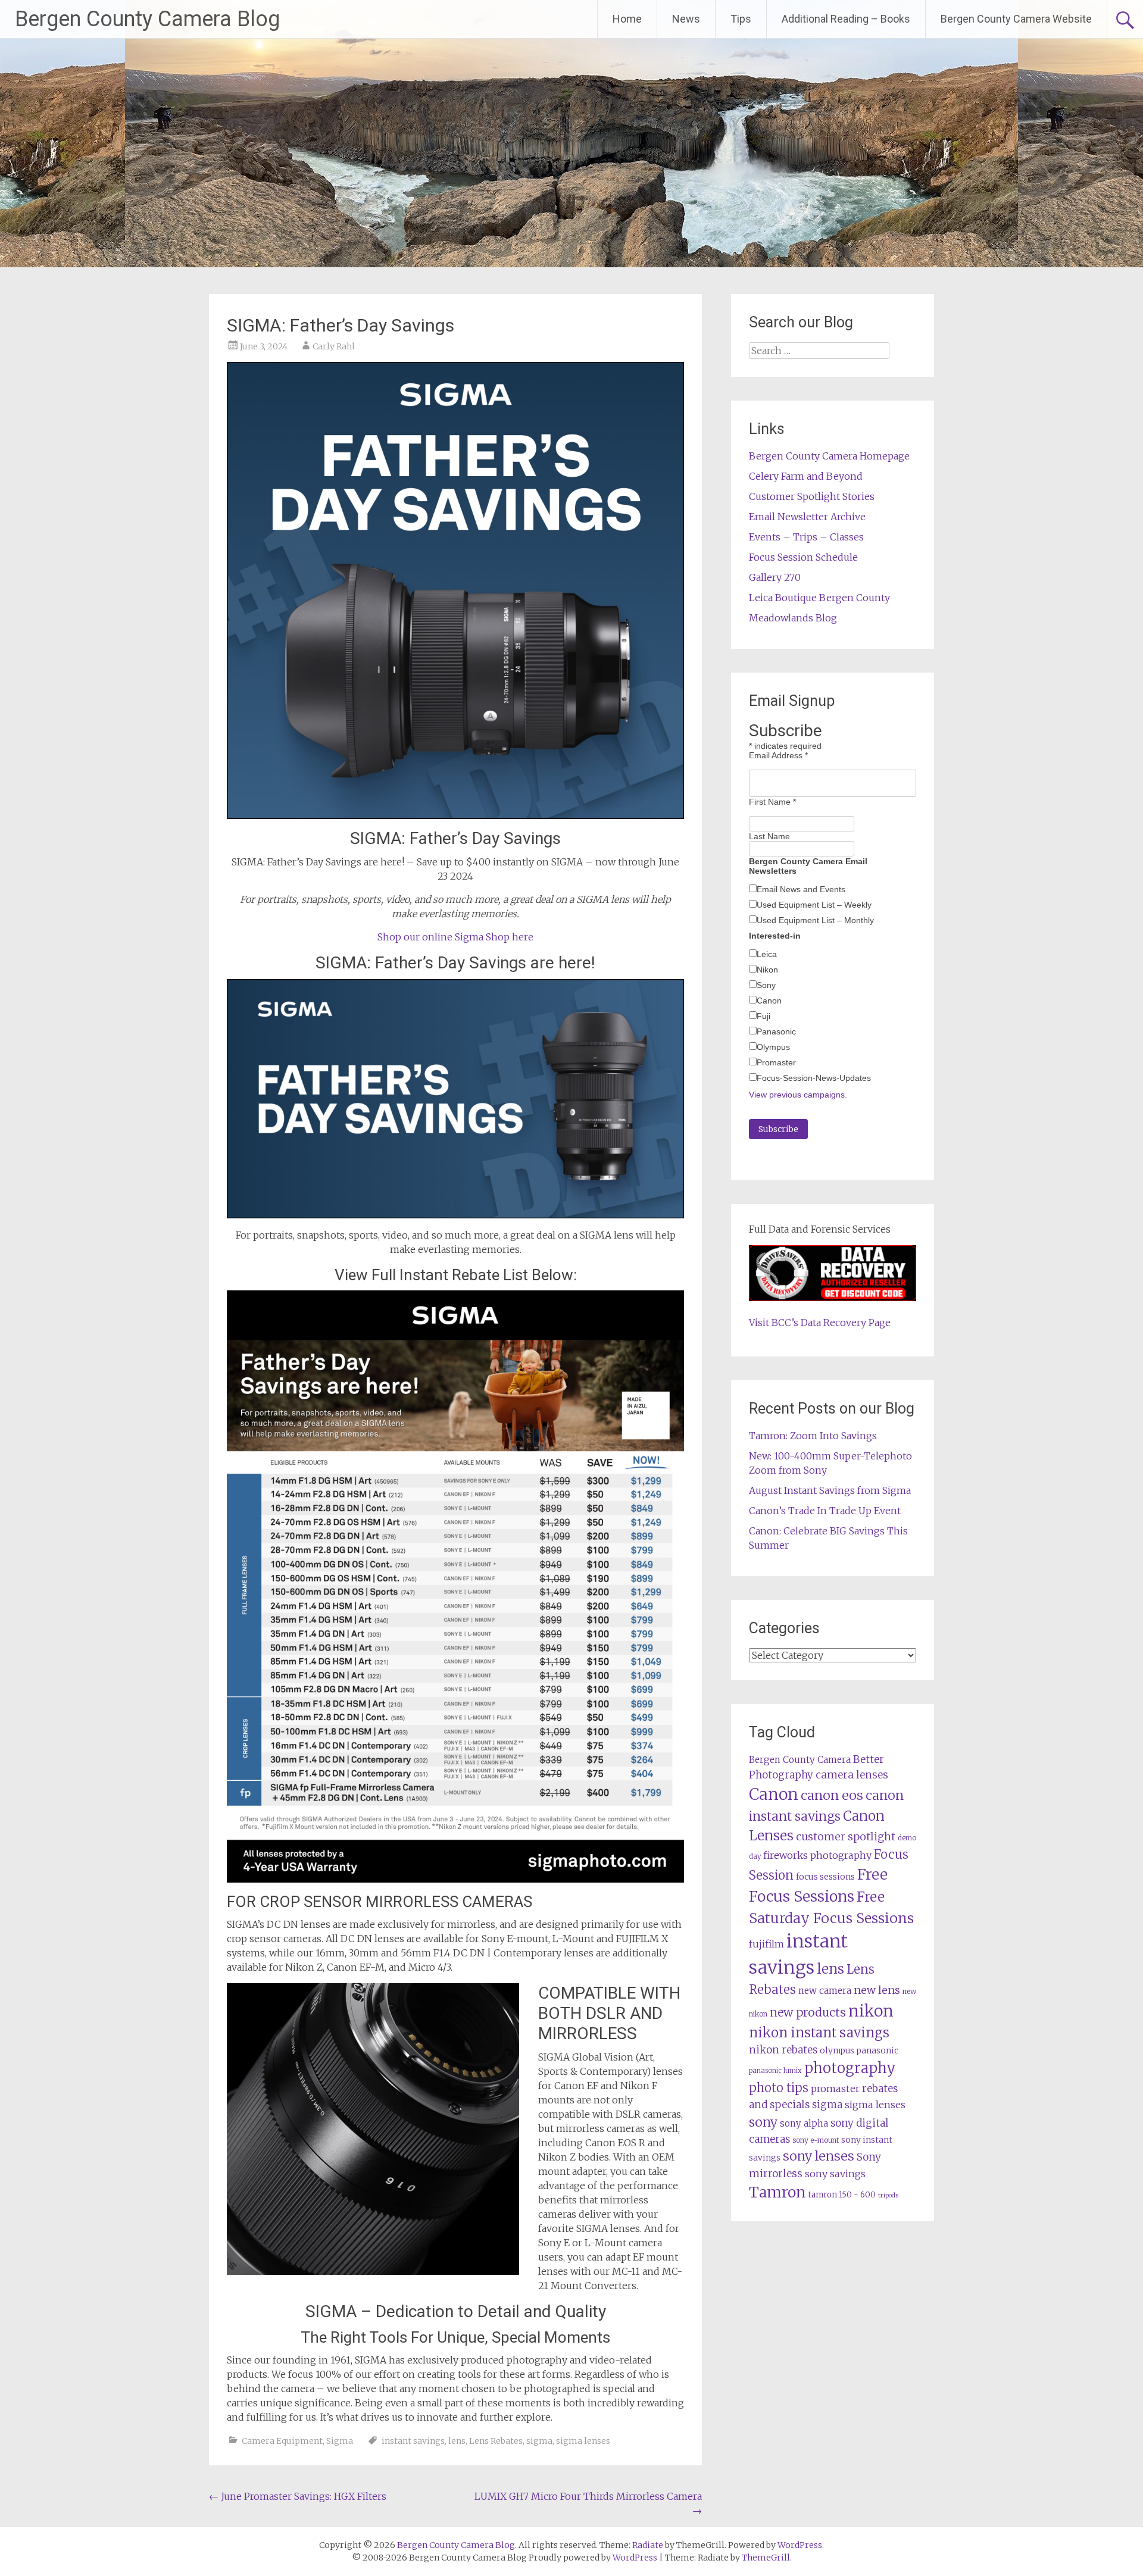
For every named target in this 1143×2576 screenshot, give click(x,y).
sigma (539, 2441)
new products (808, 2012)
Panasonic (776, 1031)
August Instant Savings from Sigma (830, 1490)
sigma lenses (583, 2441)
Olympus (773, 1047)
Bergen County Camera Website (1016, 19)
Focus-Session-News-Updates (814, 1078)
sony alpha (804, 2123)
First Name (772, 802)
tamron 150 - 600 (842, 2195)
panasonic (877, 2051)
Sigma (340, 2441)
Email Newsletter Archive (807, 517)
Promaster (776, 1062)
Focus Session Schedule (803, 557)
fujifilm (766, 1944)
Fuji (763, 1016)
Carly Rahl (334, 346)
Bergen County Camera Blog (147, 19)
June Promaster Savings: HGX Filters (298, 2496)
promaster (835, 2089)
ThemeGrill (766, 2558)
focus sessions (825, 1877)
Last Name (769, 836)
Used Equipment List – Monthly (815, 920)
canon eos (832, 1795)
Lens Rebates (496, 2441)
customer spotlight (846, 1837)
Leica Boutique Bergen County (819, 598)
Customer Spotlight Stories (812, 496)
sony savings (835, 2174)
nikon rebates (783, 2050)
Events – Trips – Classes (806, 537)
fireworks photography (817, 1855)
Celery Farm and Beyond (806, 476)
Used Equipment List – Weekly (814, 905)
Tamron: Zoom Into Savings (813, 1436)
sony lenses (819, 2156)
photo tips (779, 2088)
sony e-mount (816, 2140)
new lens (877, 1990)
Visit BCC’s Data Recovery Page (820, 1323)
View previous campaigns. (798, 1095)
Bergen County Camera (800, 1760)
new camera (825, 1991)
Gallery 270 (775, 577)
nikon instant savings (819, 2033)
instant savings (413, 2441)
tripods (888, 2195)
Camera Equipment (282, 2441)
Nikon (767, 970)
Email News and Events (801, 889)
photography (850, 2068)
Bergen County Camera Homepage (829, 456)
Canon (769, 1001)
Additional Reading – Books (846, 19)
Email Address (778, 755)
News (686, 19)
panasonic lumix (775, 2071)
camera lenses (852, 1775)
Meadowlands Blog (793, 618)
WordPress (635, 2558)
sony (763, 2122)
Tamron (777, 2192)
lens (457, 2441)
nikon (871, 2011)
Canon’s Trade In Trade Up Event (825, 1511)
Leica (767, 954)
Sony (766, 985)
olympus (837, 2051)
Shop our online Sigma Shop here (455, 937)
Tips (741, 19)
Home (627, 19)
